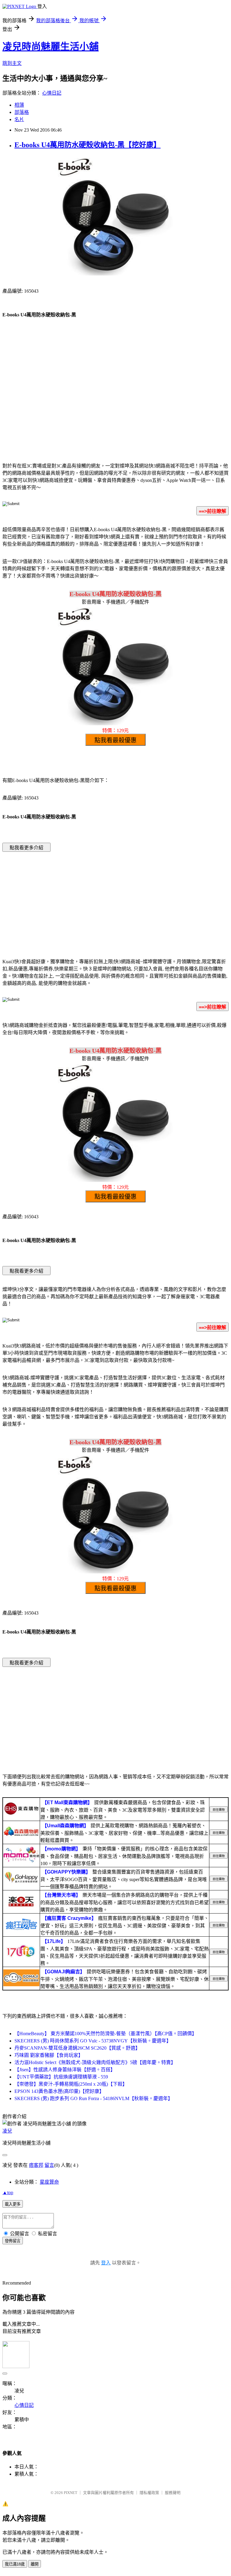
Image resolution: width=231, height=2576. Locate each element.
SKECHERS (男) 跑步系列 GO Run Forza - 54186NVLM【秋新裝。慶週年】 (94, 2098)
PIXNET (71, 2493)
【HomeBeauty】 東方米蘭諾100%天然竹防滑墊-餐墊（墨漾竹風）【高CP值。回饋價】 (106, 2034)
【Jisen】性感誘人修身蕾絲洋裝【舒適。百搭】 (65, 2070)
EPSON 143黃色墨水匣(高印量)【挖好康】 (59, 2091)
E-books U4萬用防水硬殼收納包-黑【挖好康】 (88, 145)
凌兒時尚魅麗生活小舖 (51, 47)
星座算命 (49, 2182)
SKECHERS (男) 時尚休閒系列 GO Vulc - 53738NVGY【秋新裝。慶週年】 (93, 2041)
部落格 (22, 112)
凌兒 (7, 2131)
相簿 (19, 105)
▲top (8, 2192)
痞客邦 (36, 2165)
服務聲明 (173, 2493)
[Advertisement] (115, 408)
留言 (49, 2165)
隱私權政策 (149, 2493)
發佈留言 (13, 2241)
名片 (19, 119)
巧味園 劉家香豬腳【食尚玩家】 (49, 2055)
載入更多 (13, 2204)
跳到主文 (12, 63)
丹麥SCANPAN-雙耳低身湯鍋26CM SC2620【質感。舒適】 (77, 2048)
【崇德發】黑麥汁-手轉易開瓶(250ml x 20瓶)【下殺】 (71, 2084)
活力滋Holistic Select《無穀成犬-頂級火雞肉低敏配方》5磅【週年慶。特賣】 (95, 2062)
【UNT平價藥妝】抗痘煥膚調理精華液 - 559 (61, 2077)
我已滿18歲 (15, 2564)
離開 (35, 2564)
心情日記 (52, 93)
